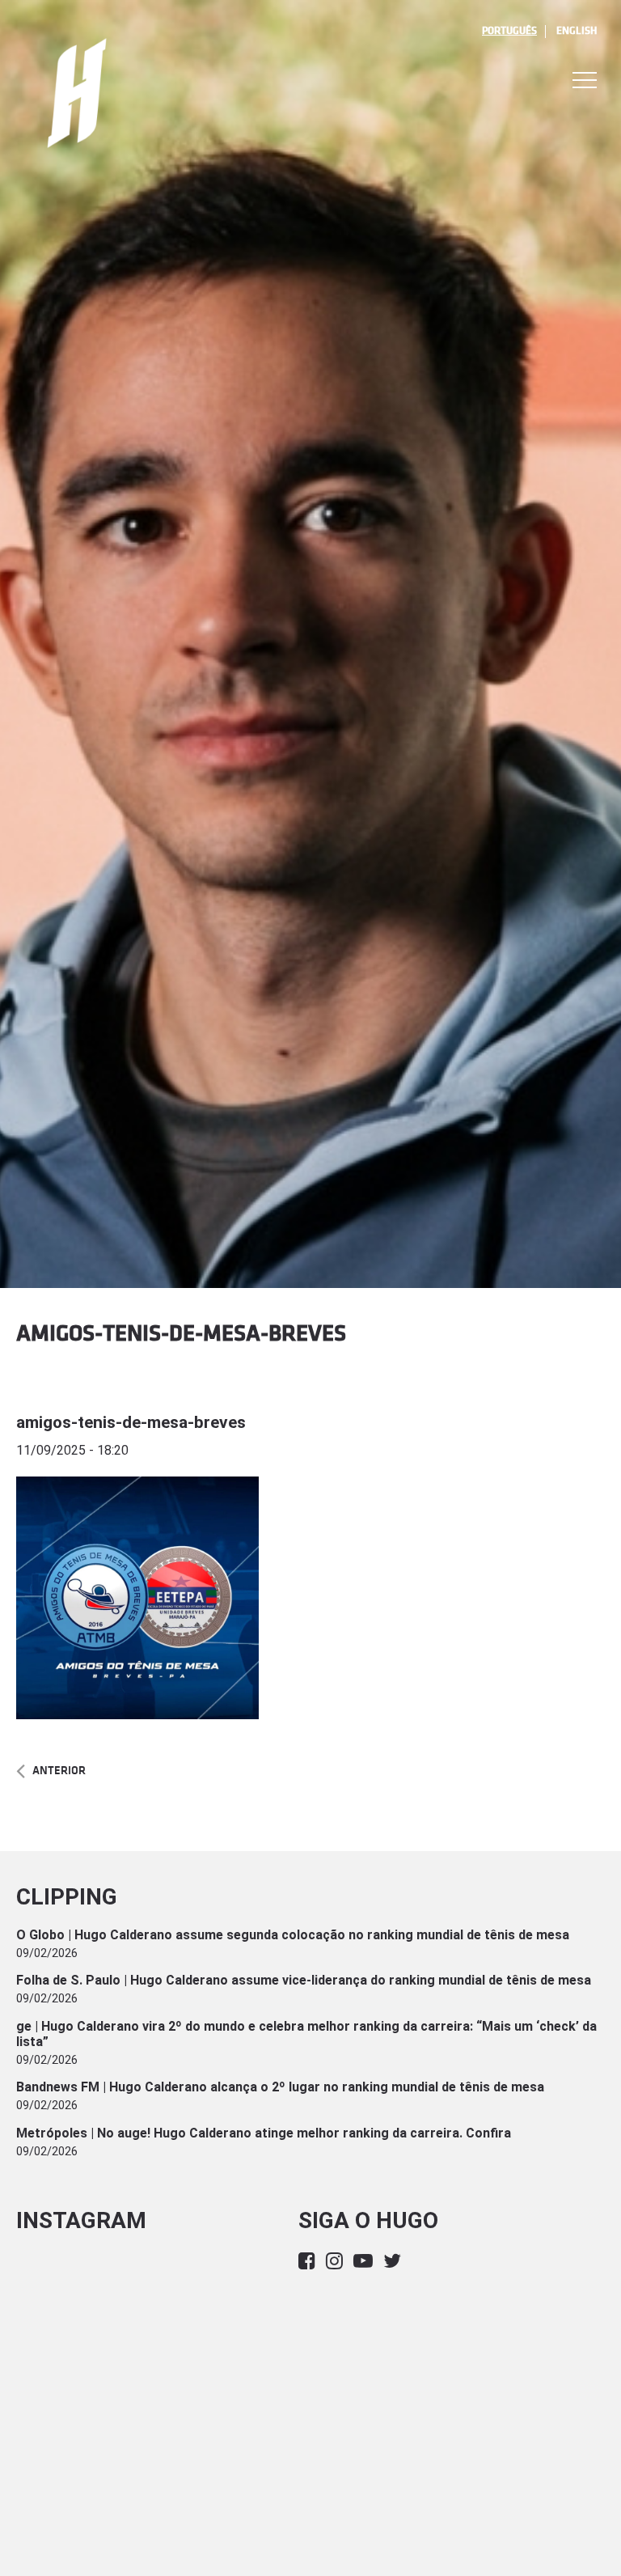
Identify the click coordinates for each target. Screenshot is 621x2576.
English (577, 31)
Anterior (59, 1771)
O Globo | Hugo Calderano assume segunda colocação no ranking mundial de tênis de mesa (293, 1935)
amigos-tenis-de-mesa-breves (131, 1422)
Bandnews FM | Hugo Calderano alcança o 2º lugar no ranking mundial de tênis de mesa (280, 2087)
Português (509, 31)
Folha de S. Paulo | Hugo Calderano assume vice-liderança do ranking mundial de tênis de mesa (304, 1980)
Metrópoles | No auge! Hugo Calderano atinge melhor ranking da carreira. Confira (264, 2133)
